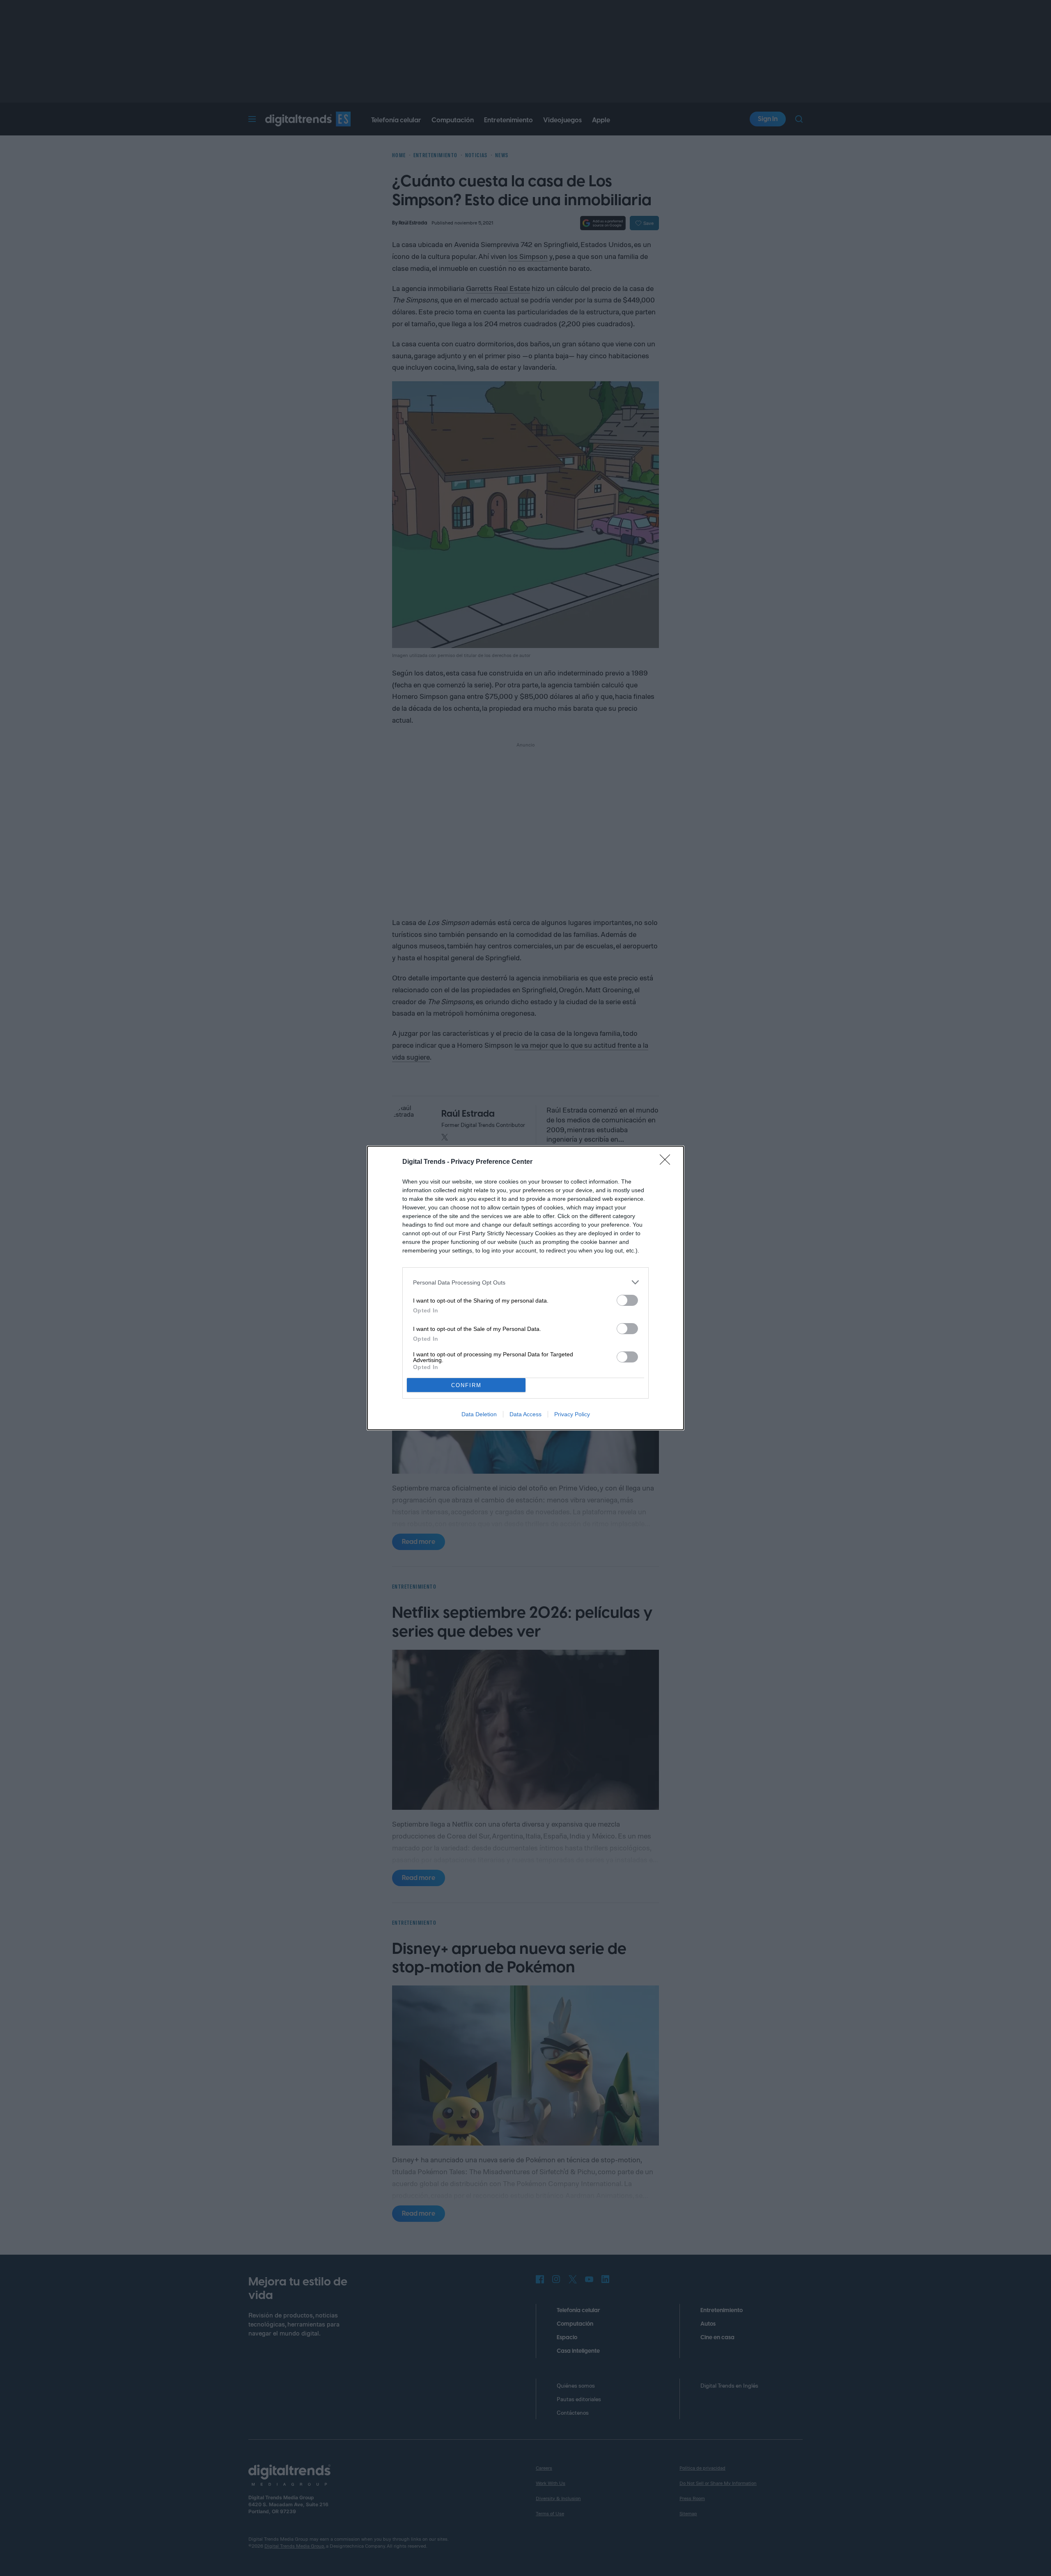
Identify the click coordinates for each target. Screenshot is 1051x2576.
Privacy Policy (572, 1414)
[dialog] (525, 1288)
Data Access (525, 1414)
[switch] (627, 1300)
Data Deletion (479, 1414)
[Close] (668, 1162)
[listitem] (525, 1282)
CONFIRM (466, 1385)
